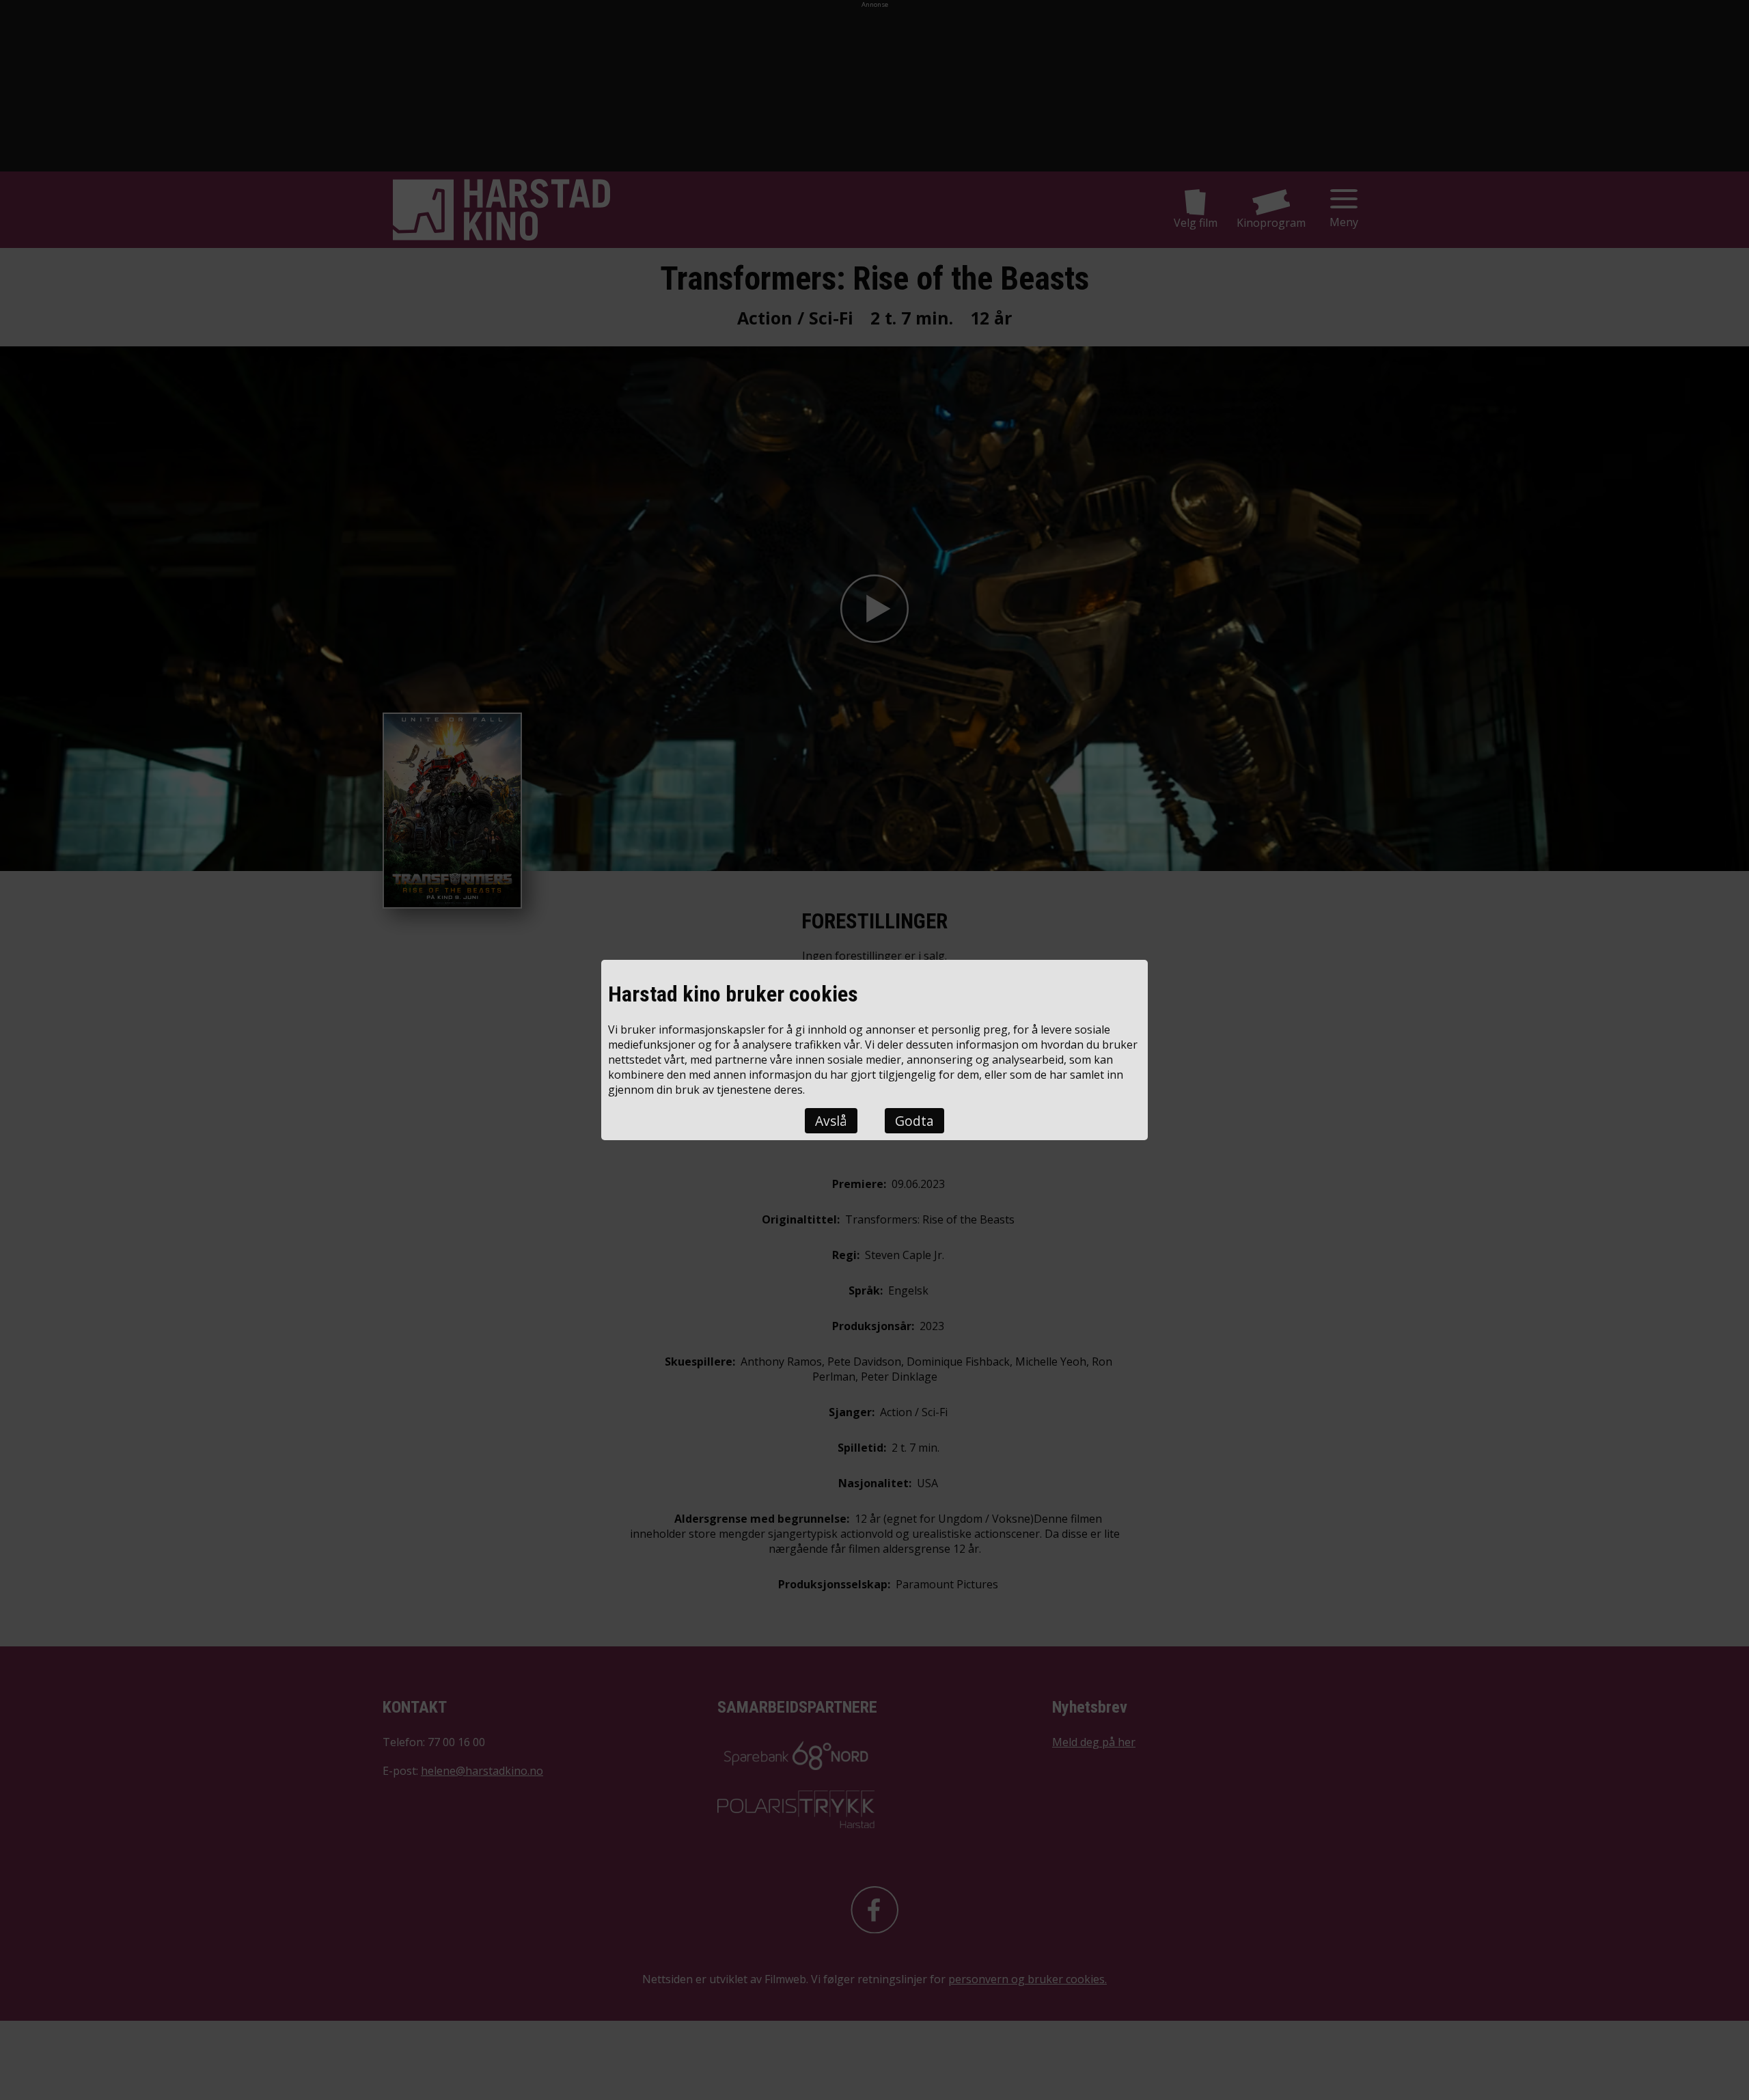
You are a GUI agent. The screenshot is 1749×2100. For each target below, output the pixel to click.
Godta (914, 1121)
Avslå (831, 1121)
